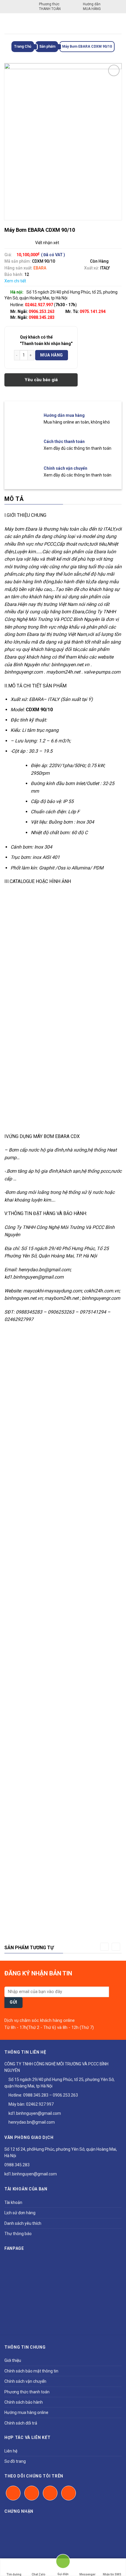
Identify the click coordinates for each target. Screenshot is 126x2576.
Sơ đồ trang (15, 2461)
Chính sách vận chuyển (25, 2381)
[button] (104, 1947)
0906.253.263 (42, 311)
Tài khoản (13, 2202)
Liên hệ (11, 2451)
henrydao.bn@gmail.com (31, 2122)
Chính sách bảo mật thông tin (31, 2371)
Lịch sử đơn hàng (20, 2213)
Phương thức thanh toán (27, 2392)
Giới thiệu (13, 2360)
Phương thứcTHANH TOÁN (50, 6)
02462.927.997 (40, 2104)
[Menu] (8, 23)
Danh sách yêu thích (23, 2223)
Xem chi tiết (15, 281)
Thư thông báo (18, 2234)
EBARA (40, 268)
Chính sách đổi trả (21, 2423)
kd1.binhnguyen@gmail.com (34, 2113)
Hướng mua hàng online (26, 2412)
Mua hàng (51, 355)
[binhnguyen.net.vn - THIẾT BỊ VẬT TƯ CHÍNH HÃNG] (63, 24)
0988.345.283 (42, 317)
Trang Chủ (23, 46)
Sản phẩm (47, 46)
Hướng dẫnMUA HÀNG (92, 6)
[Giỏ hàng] (117, 24)
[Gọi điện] (63, 2564)
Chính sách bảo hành (24, 2402)
